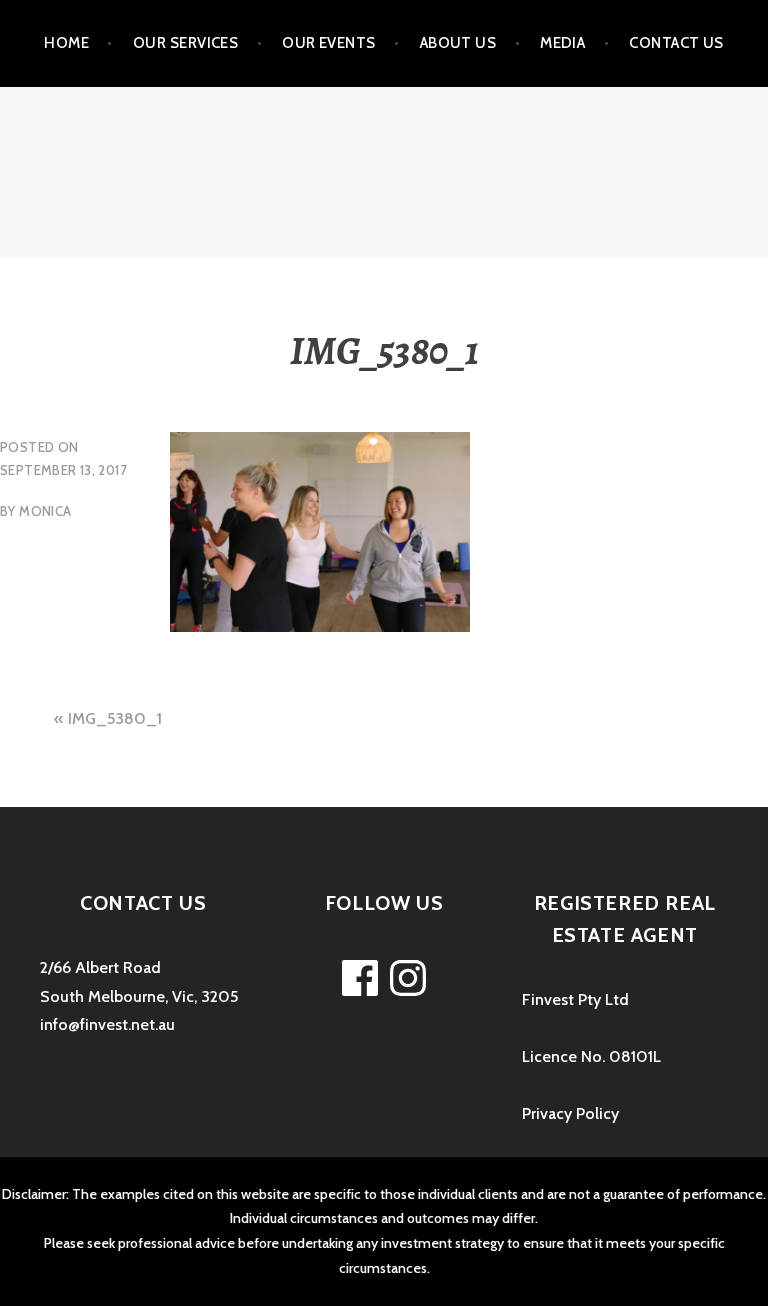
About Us (458, 43)
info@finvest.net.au (107, 1024)
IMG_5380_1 (115, 718)
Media (562, 43)
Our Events (329, 43)
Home (66, 43)
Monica (45, 511)
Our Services (185, 43)
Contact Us (676, 43)
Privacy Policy (570, 1113)
